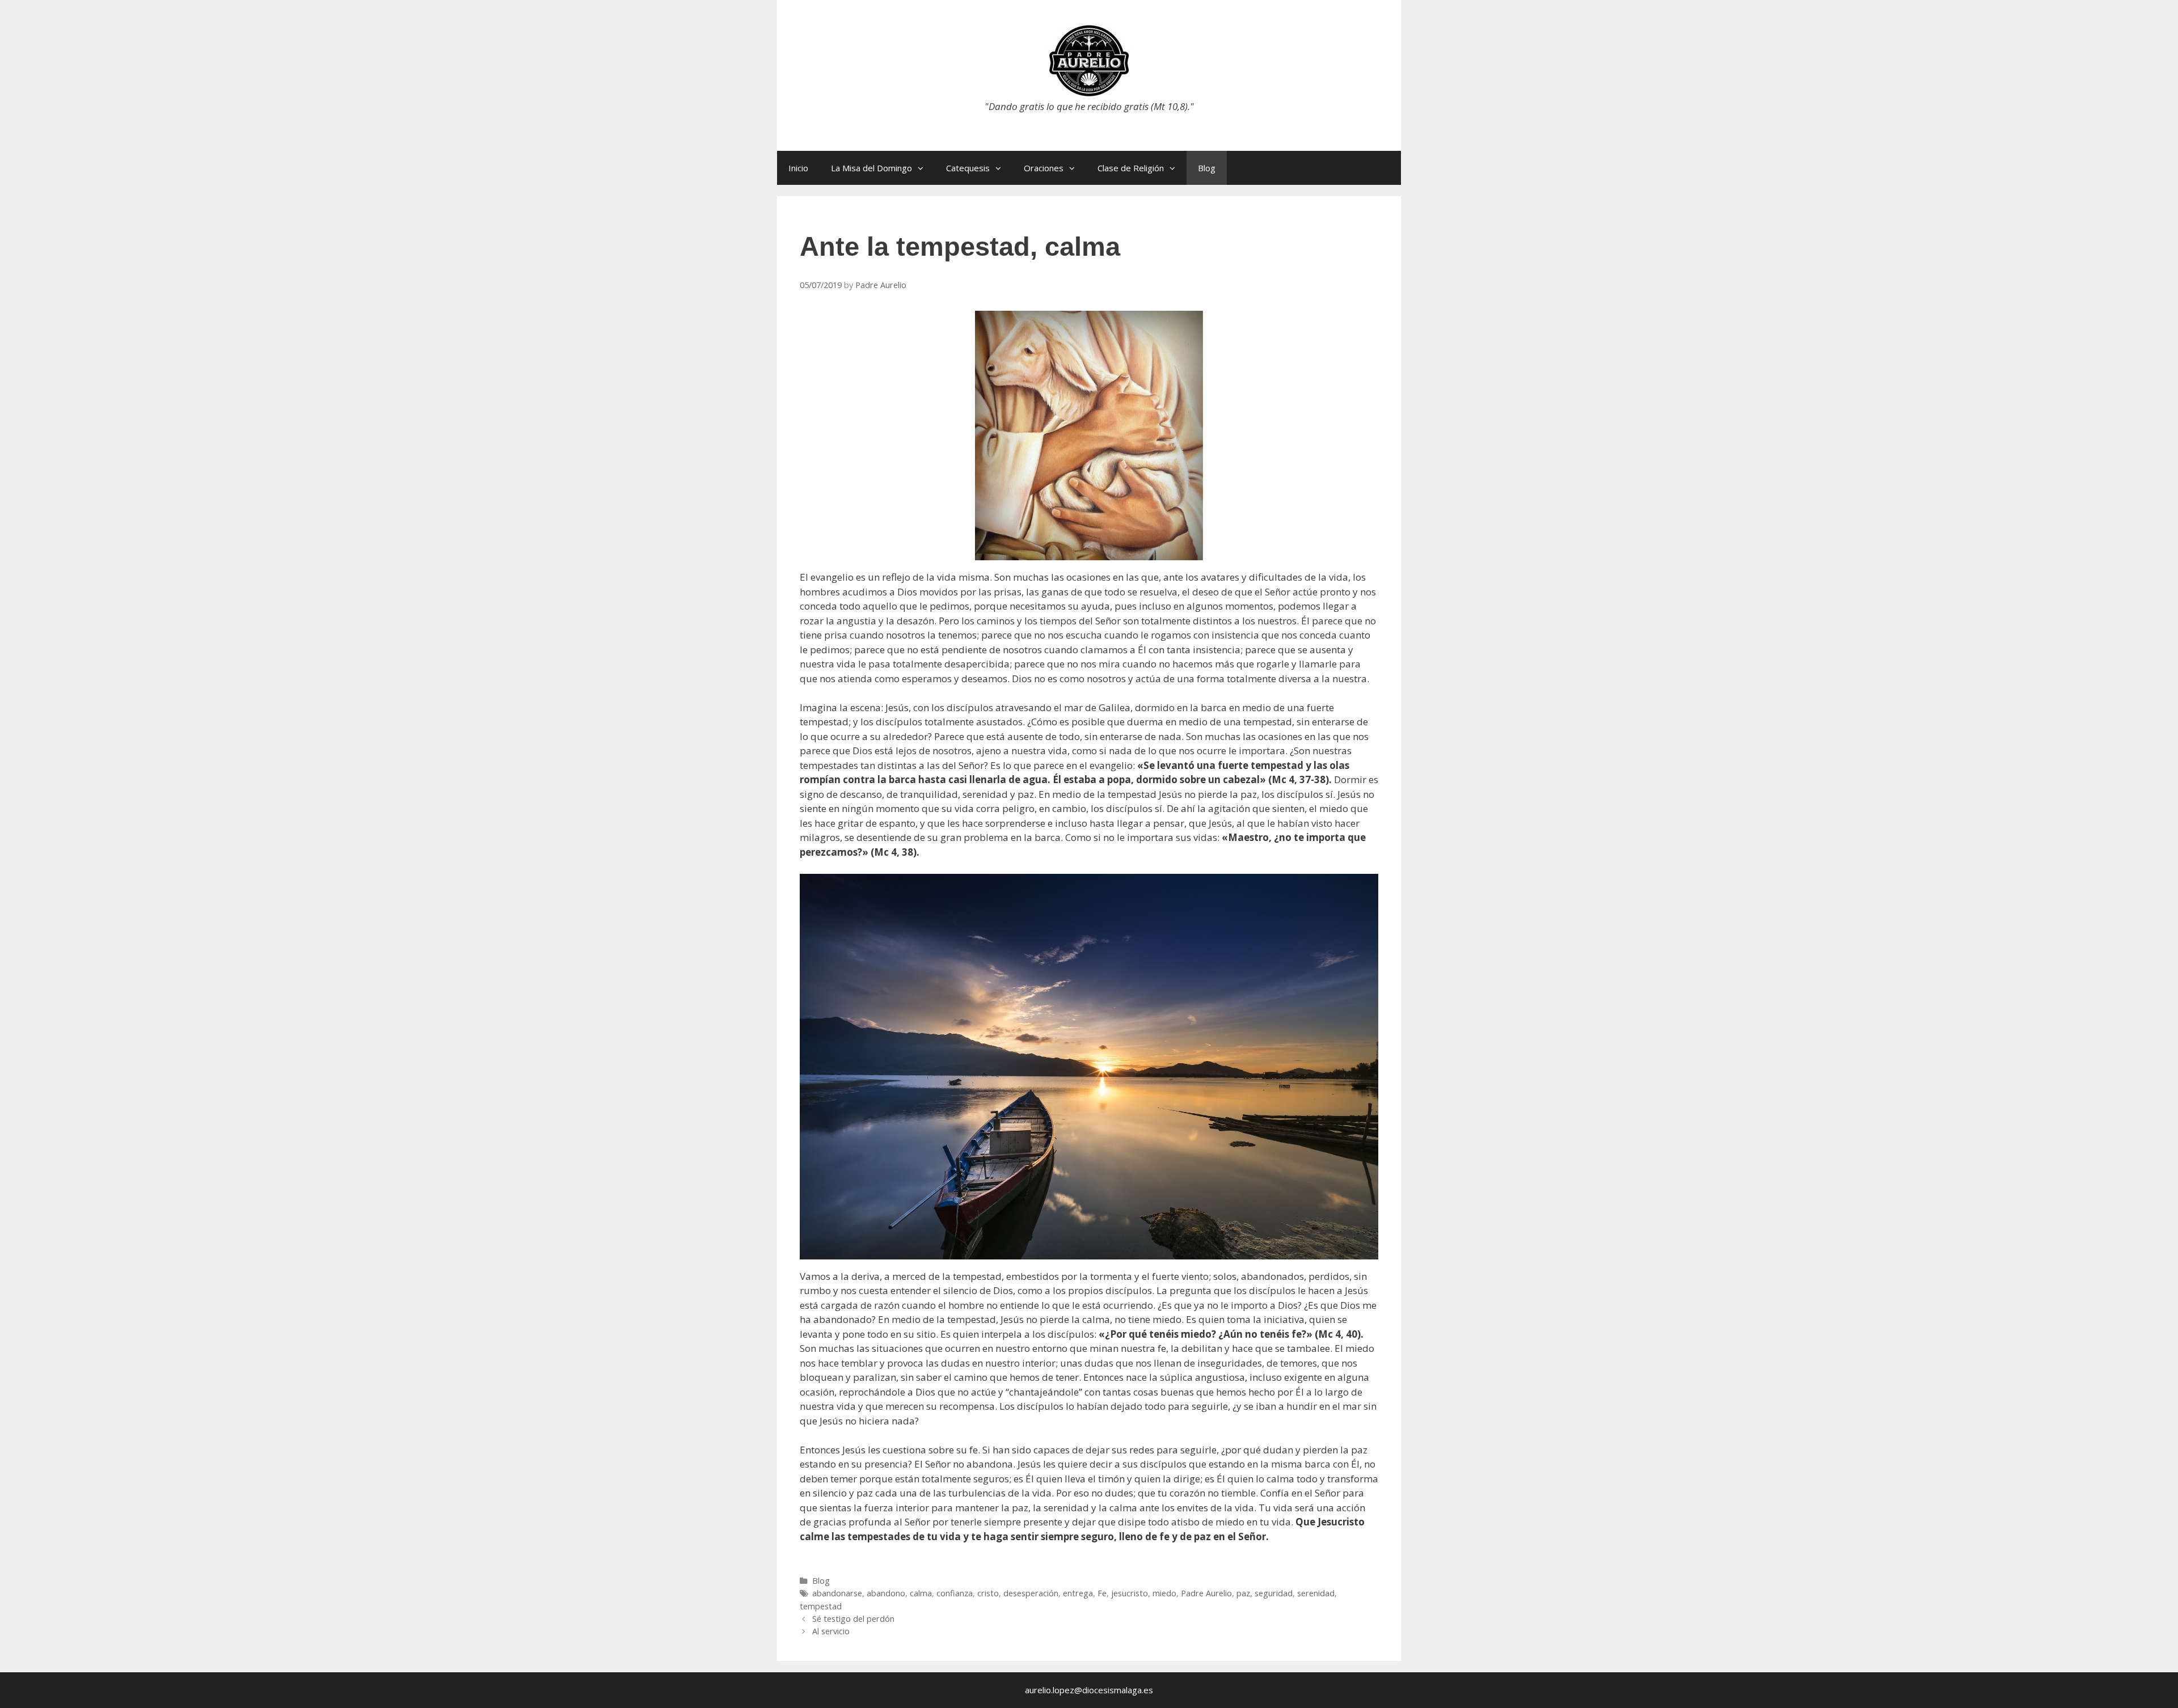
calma (921, 1593)
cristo (988, 1593)
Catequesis (968, 168)
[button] (923, 168)
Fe (1102, 1593)
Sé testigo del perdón (853, 1619)
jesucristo (1130, 1593)
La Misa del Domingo (871, 168)
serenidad (1316, 1593)
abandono (886, 1593)
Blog (1207, 168)
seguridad (1274, 1593)
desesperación (1031, 1593)
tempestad (821, 1606)
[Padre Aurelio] (1089, 60)
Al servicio (831, 1631)
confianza (955, 1593)
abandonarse (837, 1593)
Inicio (798, 168)
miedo (1164, 1593)
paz (1243, 1593)
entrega (1078, 1593)
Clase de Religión (1131, 168)
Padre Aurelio (1206, 1593)
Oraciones (1044, 168)
